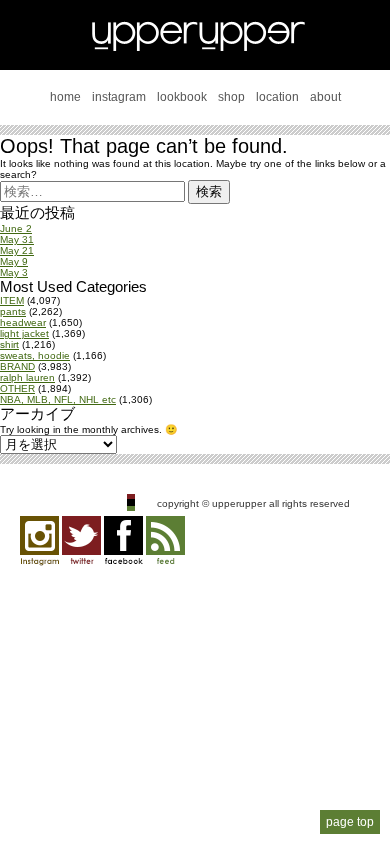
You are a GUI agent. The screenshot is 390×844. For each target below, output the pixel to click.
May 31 (17, 239)
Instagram (39, 541)
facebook (123, 541)
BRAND (17, 366)
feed (165, 541)
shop (231, 97)
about (325, 97)
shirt (9, 344)
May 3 (14, 272)
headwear (23, 322)
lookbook (182, 97)
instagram (119, 97)
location (277, 97)
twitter (81, 541)
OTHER (17, 388)
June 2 (16, 228)
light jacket (24, 333)
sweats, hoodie (35, 355)
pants (13, 311)
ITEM (12, 300)
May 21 (17, 250)
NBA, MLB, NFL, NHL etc (58, 399)
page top (350, 822)
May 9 (14, 261)
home (65, 97)
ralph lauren (27, 377)
